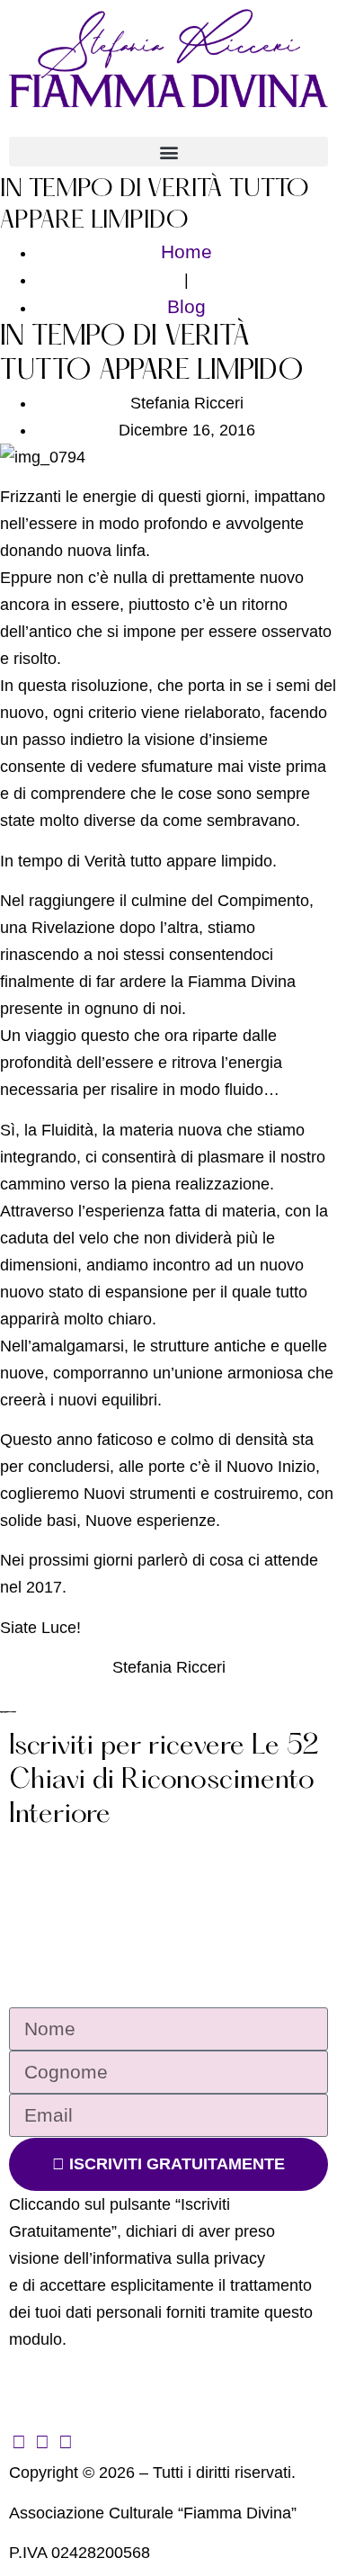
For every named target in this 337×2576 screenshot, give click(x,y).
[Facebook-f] (18, 2441)
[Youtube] (65, 2441)
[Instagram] (42, 2441)
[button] (168, 152)
